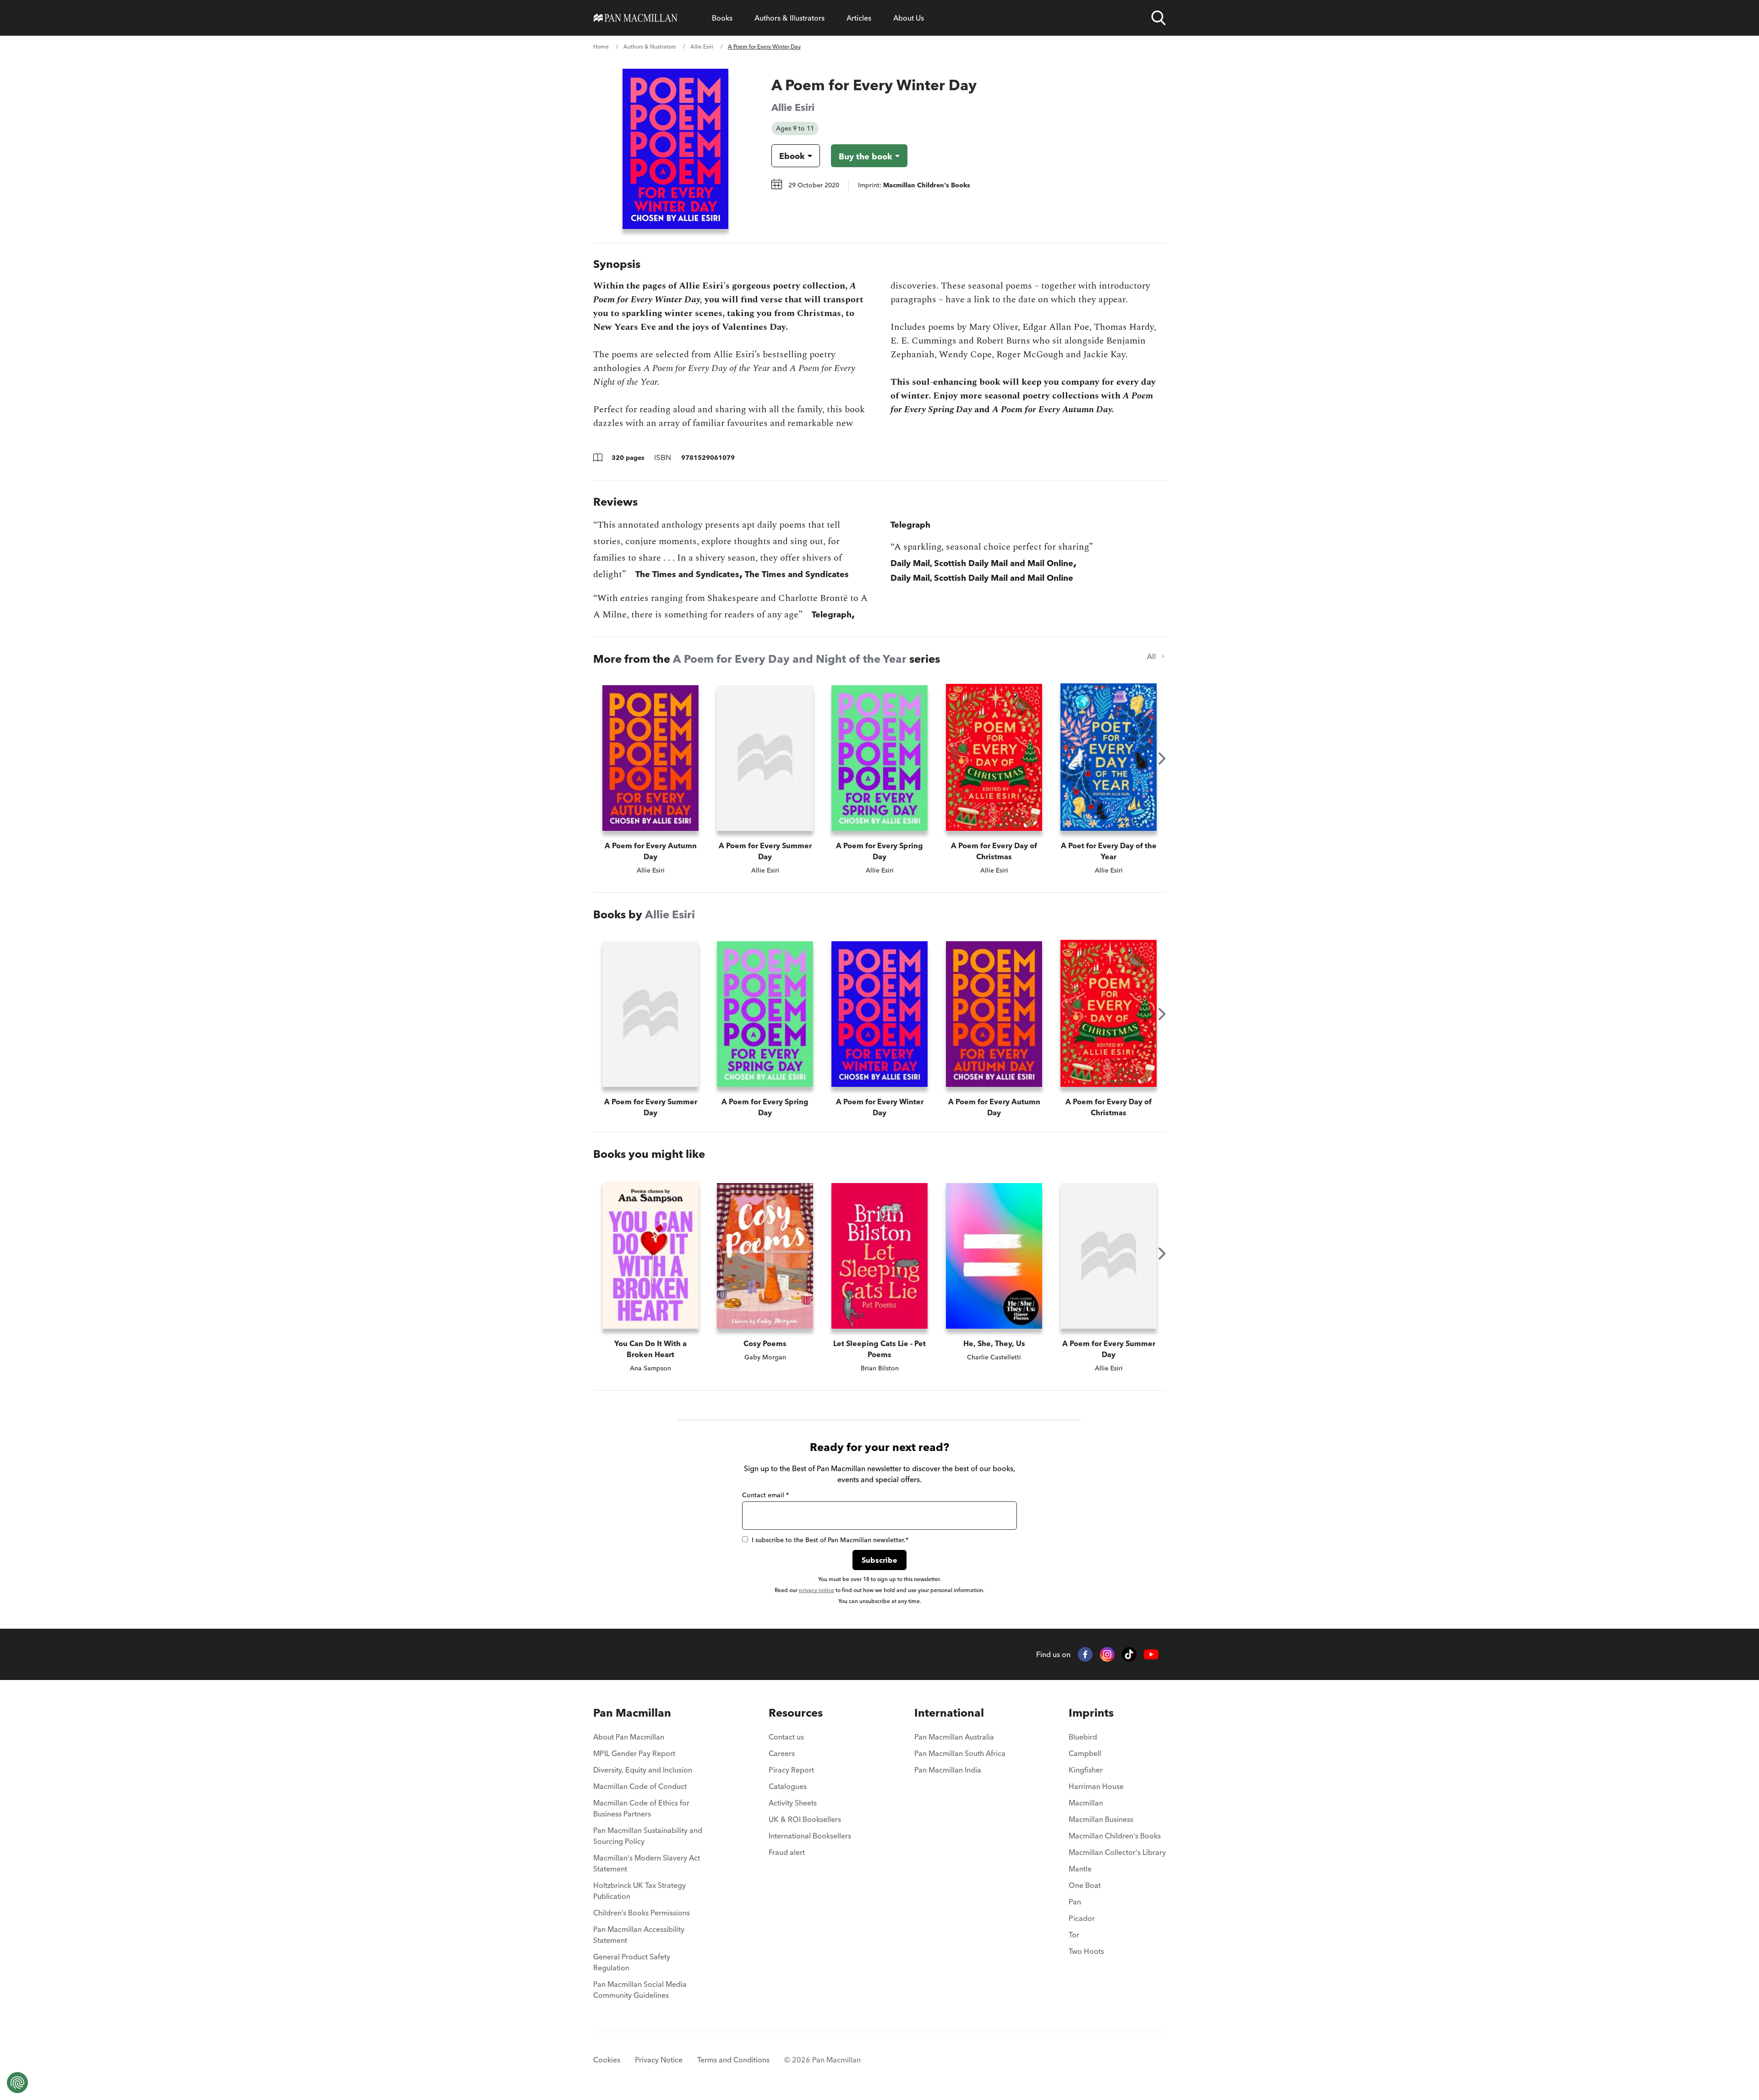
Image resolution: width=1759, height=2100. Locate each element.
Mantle (1080, 1869)
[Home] (636, 18)
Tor (1074, 1935)
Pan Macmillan (632, 1713)
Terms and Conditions (733, 2060)
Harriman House (1096, 1786)
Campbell (1085, 1753)
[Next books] (1162, 758)
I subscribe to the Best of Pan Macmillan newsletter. (830, 1540)
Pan (1075, 1902)
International (949, 1713)
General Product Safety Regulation (632, 1962)
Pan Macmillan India (948, 1770)
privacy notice (817, 1590)
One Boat (1085, 1885)
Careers (782, 1753)
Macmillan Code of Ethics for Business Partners (641, 1808)
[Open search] (1158, 18)
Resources (796, 1713)
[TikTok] (1129, 1654)
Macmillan (1086, 1803)
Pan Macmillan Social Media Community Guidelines (640, 1990)
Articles (859, 18)
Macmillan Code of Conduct (640, 1786)
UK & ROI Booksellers (805, 1819)
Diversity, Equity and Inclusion (643, 1770)
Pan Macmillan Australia (954, 1737)
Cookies (607, 2060)
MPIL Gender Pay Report (634, 1753)
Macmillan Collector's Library (1117, 1852)
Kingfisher (1086, 1770)
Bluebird (1083, 1737)
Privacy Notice (659, 2060)
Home (601, 46)
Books (722, 18)
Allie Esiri (702, 46)
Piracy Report (791, 1770)
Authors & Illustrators (789, 18)
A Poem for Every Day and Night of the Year (790, 659)
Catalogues (788, 1786)
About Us (909, 18)
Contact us (786, 1737)
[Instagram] (1107, 1654)
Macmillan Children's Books (1115, 1836)
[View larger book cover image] (675, 149)
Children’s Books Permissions (642, 1913)
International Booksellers (810, 1836)
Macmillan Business (1101, 1819)
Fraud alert (787, 1852)
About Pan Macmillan (629, 1737)
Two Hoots (1086, 1951)
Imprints (1091, 1713)
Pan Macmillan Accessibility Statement (639, 1935)
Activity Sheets (793, 1803)
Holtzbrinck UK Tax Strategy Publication (639, 1891)
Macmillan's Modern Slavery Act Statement (647, 1863)
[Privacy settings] (17, 2083)
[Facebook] (1085, 1654)
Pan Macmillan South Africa (960, 1753)
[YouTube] (1151, 1655)
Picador (1082, 1918)
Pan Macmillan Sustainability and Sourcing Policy (648, 1836)
